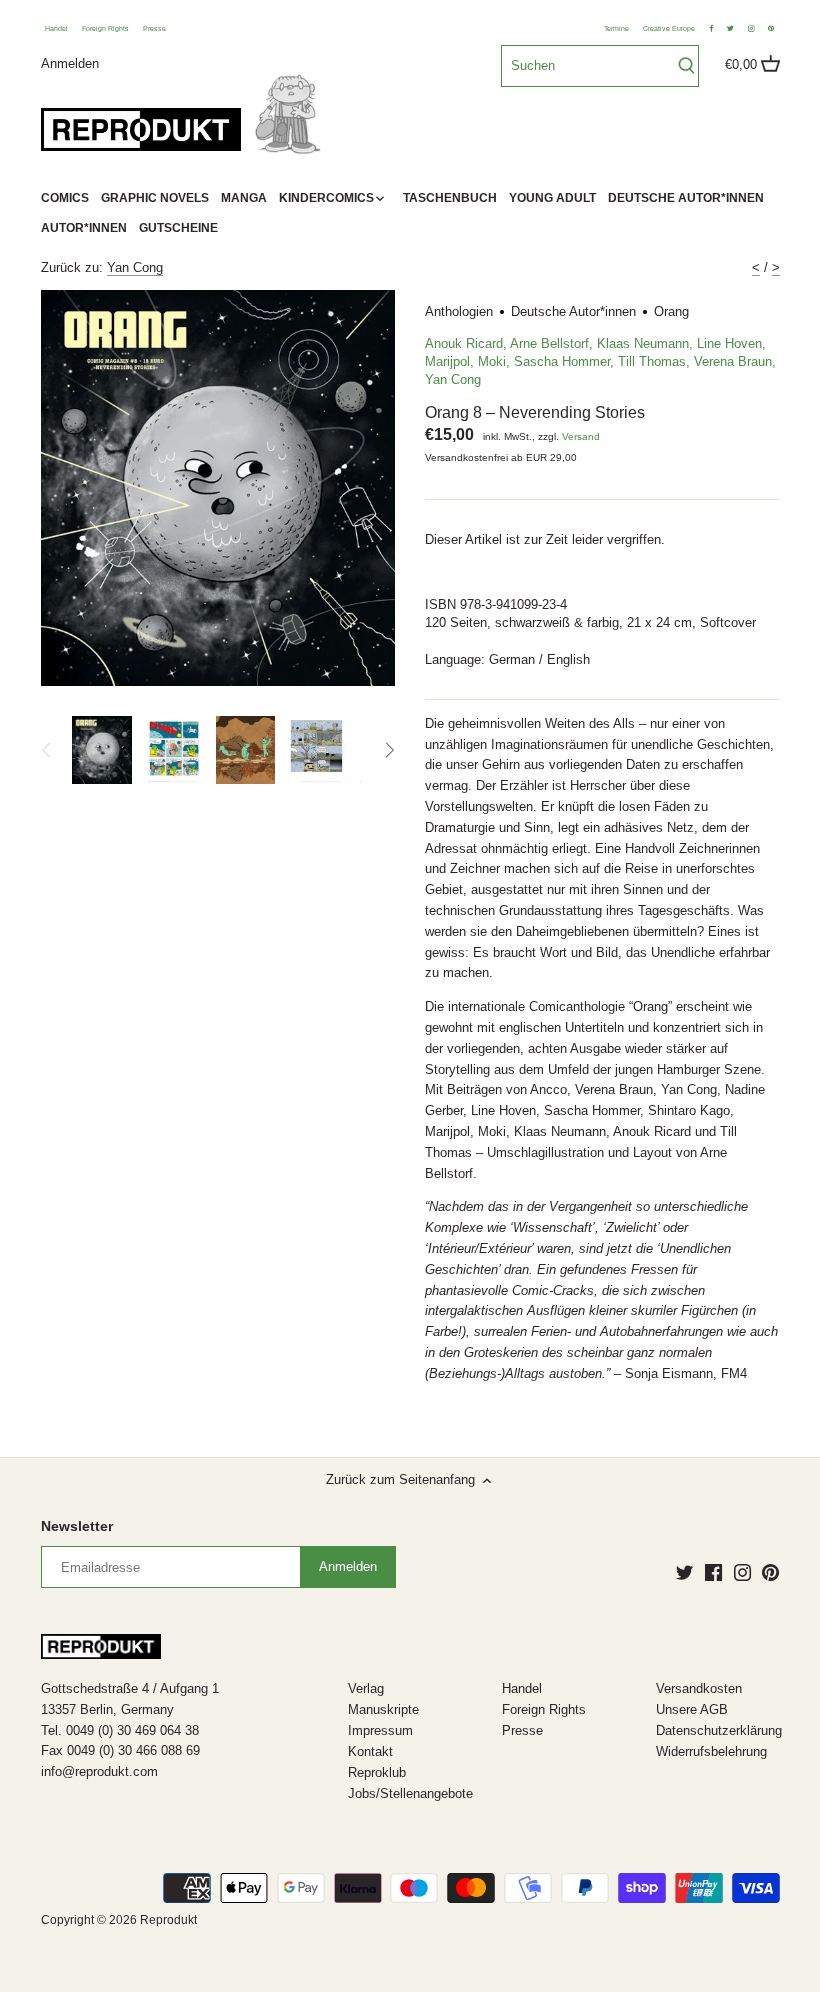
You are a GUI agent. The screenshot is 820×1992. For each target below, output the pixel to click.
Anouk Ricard (464, 343)
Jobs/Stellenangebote (410, 1793)
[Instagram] (742, 1572)
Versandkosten (699, 1688)
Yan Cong (135, 267)
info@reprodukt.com (99, 1771)
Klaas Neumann (643, 343)
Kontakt (370, 1751)
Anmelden (70, 62)
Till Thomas (652, 361)
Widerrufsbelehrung (711, 1751)
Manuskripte (383, 1709)
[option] (102, 750)
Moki (492, 361)
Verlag (366, 1688)
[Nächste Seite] (389, 750)
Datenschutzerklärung (719, 1730)
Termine (616, 28)
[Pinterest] (770, 1572)
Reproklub (377, 1772)
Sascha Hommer (562, 361)
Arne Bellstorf (549, 343)
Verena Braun (733, 361)
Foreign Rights (105, 28)
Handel (56, 28)
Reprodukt (168, 1919)
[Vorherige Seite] (47, 750)
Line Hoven (729, 343)
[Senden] (686, 66)
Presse (154, 28)
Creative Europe (669, 28)
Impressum (380, 1730)
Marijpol (447, 361)
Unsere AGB (692, 1709)
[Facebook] (713, 1572)
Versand (581, 436)
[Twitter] (684, 1572)
